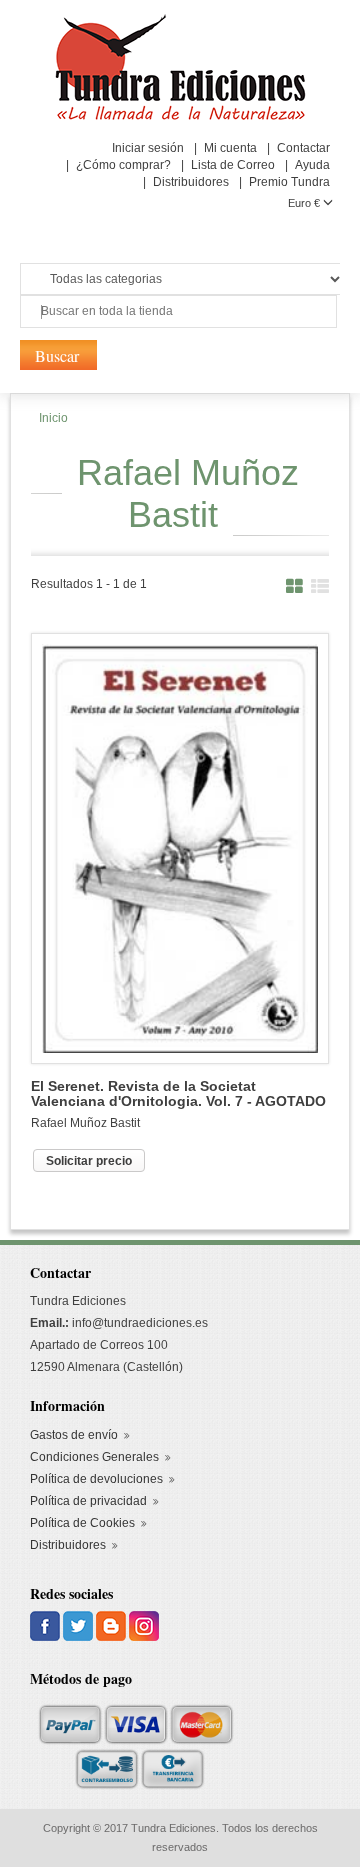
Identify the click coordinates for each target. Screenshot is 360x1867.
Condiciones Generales (94, 1457)
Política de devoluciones (96, 1479)
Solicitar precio (89, 1161)
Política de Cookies (82, 1523)
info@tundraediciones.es (140, 1323)
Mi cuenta (230, 148)
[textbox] (178, 311)
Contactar (303, 148)
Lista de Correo (233, 165)
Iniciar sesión (148, 148)
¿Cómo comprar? (123, 165)
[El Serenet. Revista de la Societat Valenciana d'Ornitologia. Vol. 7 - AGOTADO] (180, 847)
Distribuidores (191, 182)
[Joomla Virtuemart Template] (46, 1625)
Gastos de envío (74, 1435)
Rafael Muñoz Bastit (85, 1123)
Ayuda (312, 165)
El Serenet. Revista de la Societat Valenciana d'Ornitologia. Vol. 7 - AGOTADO (178, 1094)
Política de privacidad (88, 1501)
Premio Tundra (289, 182)
